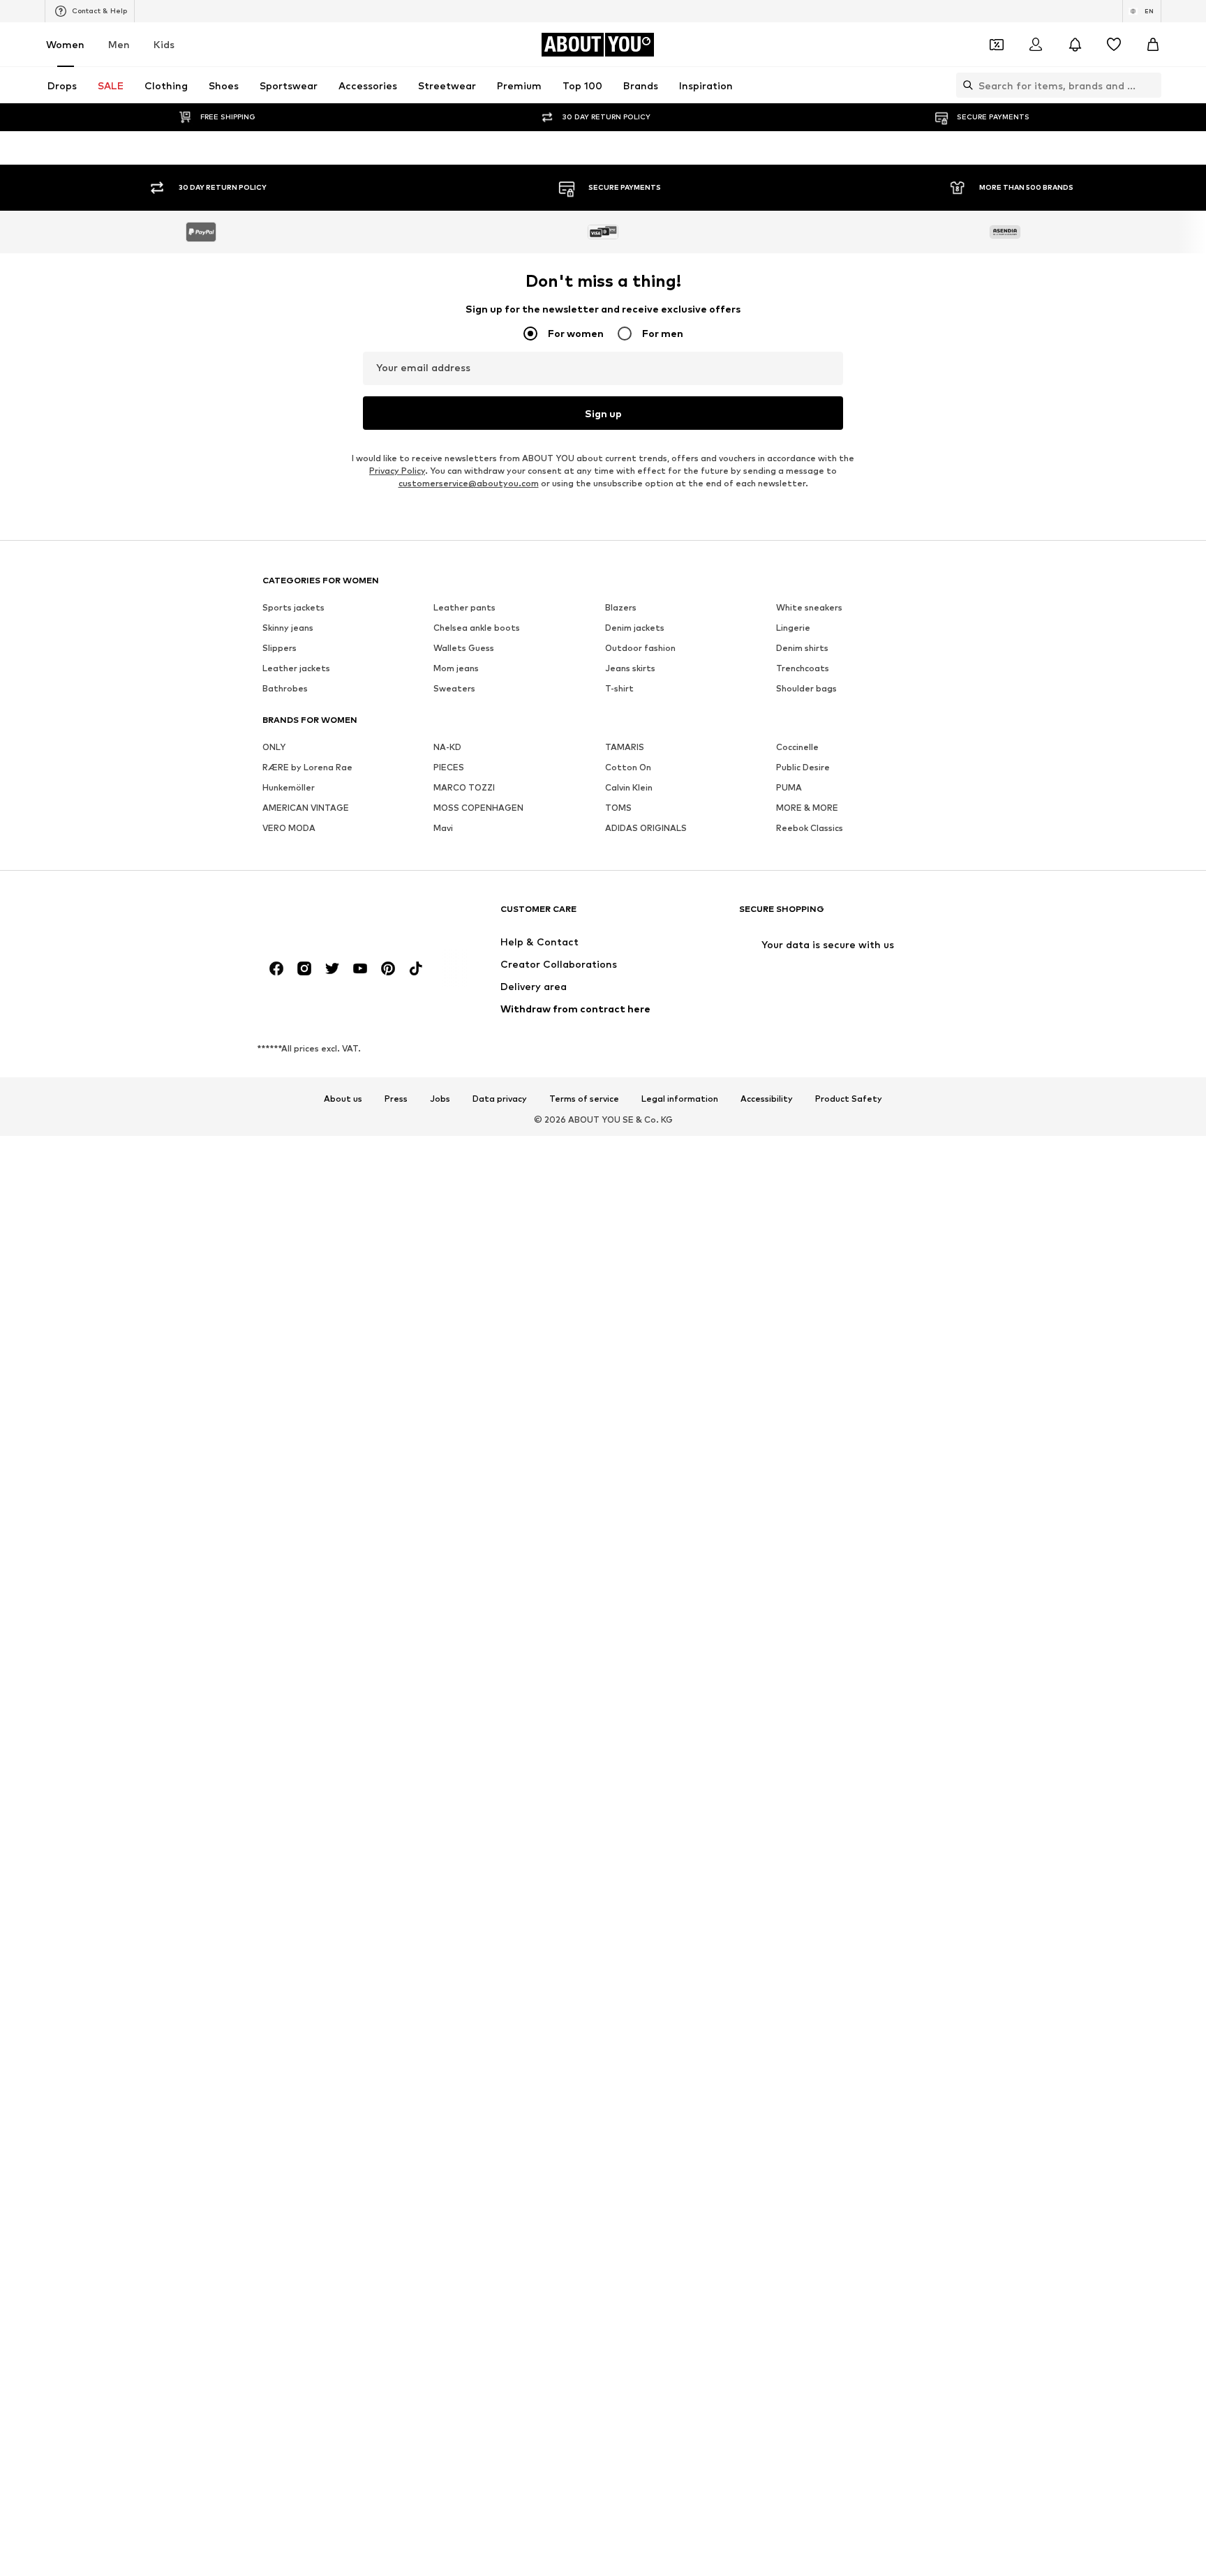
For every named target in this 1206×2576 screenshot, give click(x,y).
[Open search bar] (965, 85)
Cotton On (628, 1697)
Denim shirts (802, 1577)
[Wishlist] (1114, 45)
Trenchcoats (803, 1597)
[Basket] (1153, 45)
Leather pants (464, 1537)
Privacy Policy (397, 1400)
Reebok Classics (810, 1757)
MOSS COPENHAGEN (478, 1737)
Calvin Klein (629, 1717)
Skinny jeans (288, 1557)
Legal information (680, 2028)
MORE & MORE (807, 1737)
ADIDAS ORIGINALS (646, 1757)
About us (343, 2028)
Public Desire (803, 1697)
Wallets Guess (464, 1577)
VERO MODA (289, 1757)
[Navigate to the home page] (338, 1844)
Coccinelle (797, 1676)
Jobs (440, 2028)
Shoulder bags (806, 1618)
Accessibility (767, 2028)
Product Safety (849, 2028)
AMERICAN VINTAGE (306, 1737)
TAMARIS (625, 1676)
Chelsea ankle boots (477, 1557)
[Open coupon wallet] (997, 45)
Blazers (621, 1537)
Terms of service (584, 2028)
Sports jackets (293, 1537)
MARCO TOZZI (464, 1717)
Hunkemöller (289, 1717)
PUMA (789, 1717)
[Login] (1036, 45)
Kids (164, 44)
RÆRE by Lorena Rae (307, 1697)
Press (396, 2028)
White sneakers (809, 1537)
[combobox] (603, 322)
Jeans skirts (630, 1597)
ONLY (274, 1676)
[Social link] (276, 1898)
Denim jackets (635, 1557)
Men (119, 44)
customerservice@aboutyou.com (469, 1413)
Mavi (443, 1757)
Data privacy (500, 2028)
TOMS (618, 1737)
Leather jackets (296, 1597)
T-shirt (619, 1618)
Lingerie (793, 1557)
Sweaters (454, 1618)
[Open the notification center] (1075, 45)
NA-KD (447, 1676)
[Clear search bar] (1151, 85)
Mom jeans (456, 1597)
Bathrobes (285, 1618)
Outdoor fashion (640, 1577)
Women (65, 44)
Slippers (280, 1577)
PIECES (449, 1697)
